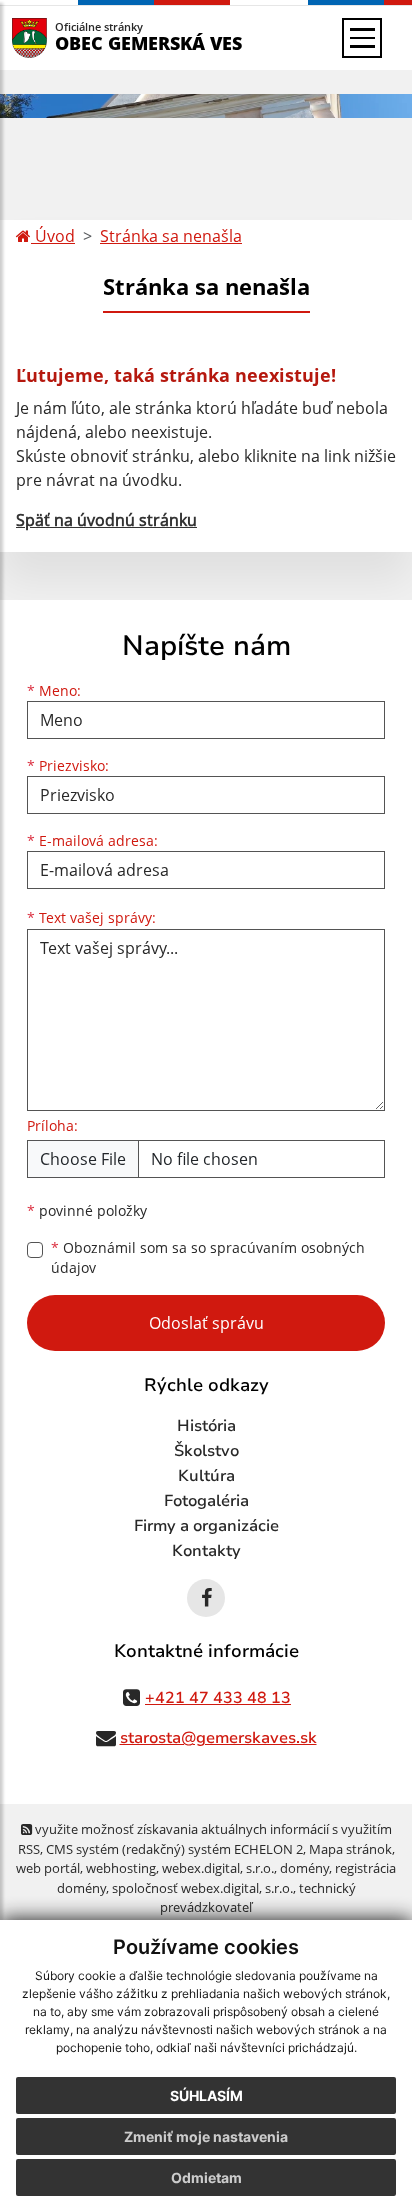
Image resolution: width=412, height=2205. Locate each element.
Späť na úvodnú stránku (106, 520)
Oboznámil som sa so (208, 1258)
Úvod (53, 236)
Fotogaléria (206, 1501)
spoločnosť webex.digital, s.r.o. (202, 1888)
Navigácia (59, 37)
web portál (48, 1868)
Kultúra (206, 1476)
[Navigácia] (362, 38)
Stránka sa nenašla (171, 236)
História (206, 1426)
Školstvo (206, 1451)
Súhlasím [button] (206, 2095)
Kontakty (206, 1551)
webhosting (121, 1868)
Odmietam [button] (206, 2177)
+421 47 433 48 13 (218, 1698)
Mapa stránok (350, 1849)
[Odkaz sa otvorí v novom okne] (206, 1598)
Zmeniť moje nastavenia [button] (206, 2136)
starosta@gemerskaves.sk (218, 1738)
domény (304, 1868)
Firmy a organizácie (206, 1526)
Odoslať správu (206, 1323)
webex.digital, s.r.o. (218, 1868)
